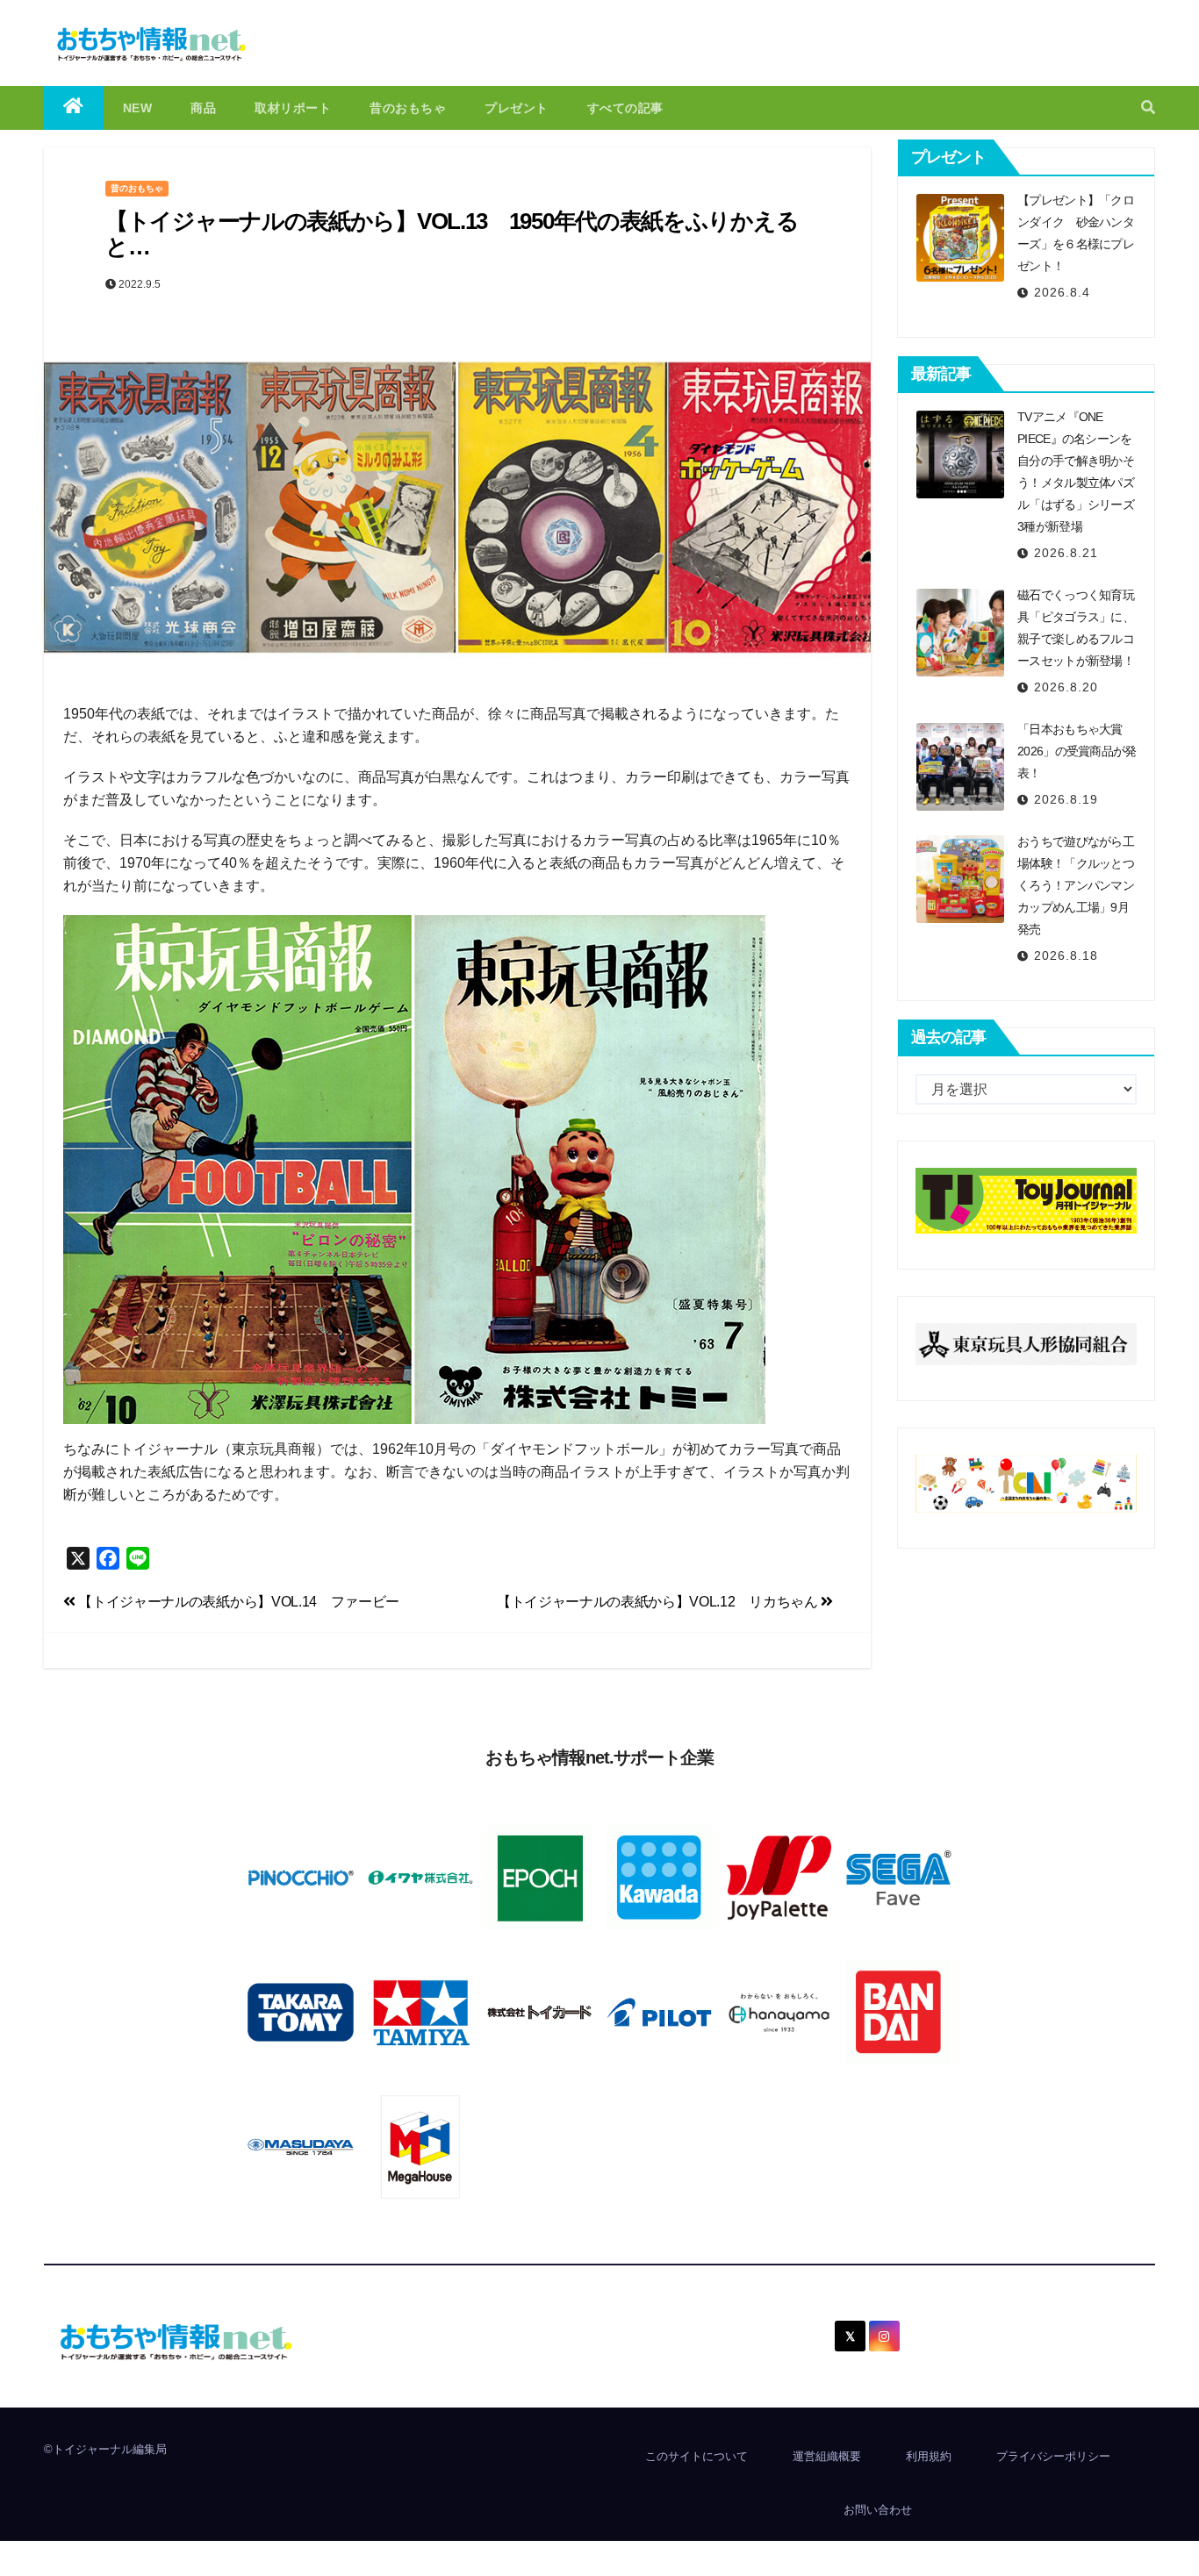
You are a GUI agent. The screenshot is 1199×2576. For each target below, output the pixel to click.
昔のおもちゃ (408, 108)
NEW (138, 108)
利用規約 (929, 2456)
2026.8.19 (1066, 799)
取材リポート (293, 108)
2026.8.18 (1066, 955)
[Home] (74, 108)
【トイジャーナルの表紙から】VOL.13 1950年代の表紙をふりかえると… (452, 234)
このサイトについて (696, 2456)
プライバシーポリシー (1053, 2456)
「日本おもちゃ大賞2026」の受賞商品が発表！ (1077, 751)
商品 (203, 108)
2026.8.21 (1066, 553)
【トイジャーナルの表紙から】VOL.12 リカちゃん (659, 1602)
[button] (1148, 107)
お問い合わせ (878, 2510)
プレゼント (517, 108)
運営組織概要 (827, 2456)
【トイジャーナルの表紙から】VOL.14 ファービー (237, 1602)
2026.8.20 (1066, 687)
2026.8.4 (1062, 292)
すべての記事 (625, 108)
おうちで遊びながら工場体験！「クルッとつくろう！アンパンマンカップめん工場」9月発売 (1076, 885)
